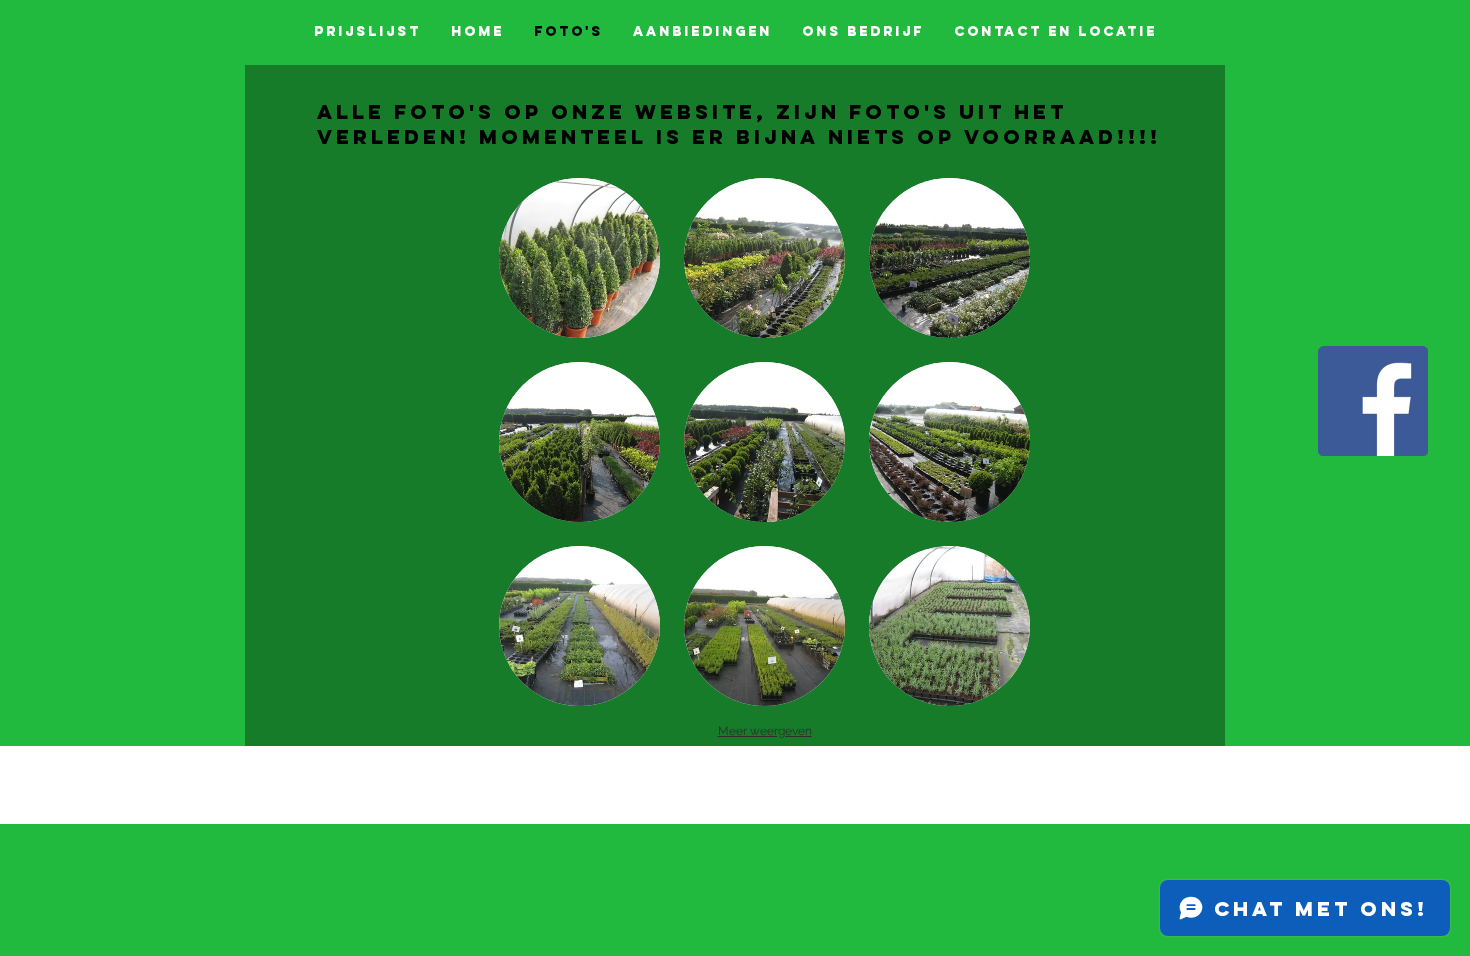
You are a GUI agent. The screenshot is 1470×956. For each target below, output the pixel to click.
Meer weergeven (765, 731)
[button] (579, 258)
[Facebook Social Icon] (1373, 401)
